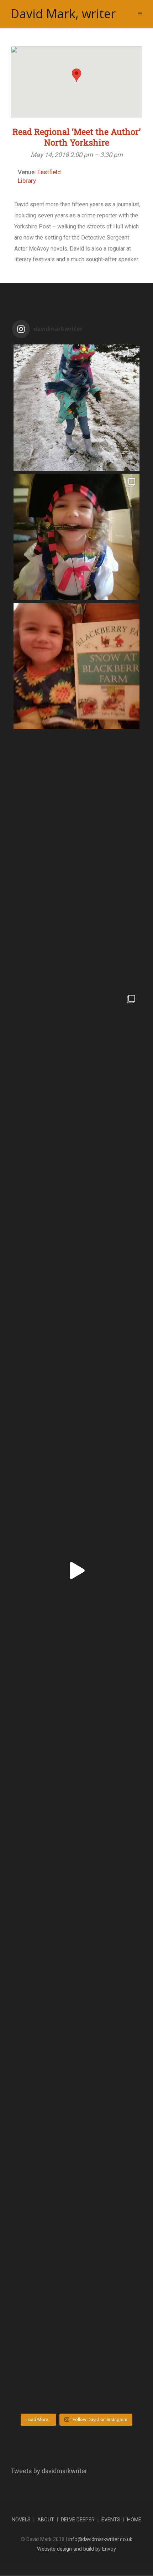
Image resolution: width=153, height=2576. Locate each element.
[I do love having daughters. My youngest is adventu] (76, 2217)
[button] (76, 75)
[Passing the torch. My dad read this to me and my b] (76, 666)
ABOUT (46, 2520)
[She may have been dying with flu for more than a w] (76, 1054)
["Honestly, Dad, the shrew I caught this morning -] (76, 1312)
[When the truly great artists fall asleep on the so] (76, 2087)
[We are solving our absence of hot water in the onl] (76, 795)
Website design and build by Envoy (76, 2549)
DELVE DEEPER (78, 2520)
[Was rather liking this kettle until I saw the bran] (76, 1183)
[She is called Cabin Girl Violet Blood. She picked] (76, 537)
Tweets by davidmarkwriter (49, 2471)
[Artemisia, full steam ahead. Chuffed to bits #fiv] (76, 1571)
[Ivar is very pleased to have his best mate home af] (76, 1958)
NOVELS (21, 2520)
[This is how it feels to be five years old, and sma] (76, 1700)
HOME (134, 2520)
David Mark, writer (63, 14)
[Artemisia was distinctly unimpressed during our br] (76, 408)
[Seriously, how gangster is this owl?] (76, 1829)
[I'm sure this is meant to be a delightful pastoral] (76, 1441)
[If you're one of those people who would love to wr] (76, 924)
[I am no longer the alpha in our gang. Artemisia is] (76, 2346)
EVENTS (111, 2520)
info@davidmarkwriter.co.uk (100, 2539)
